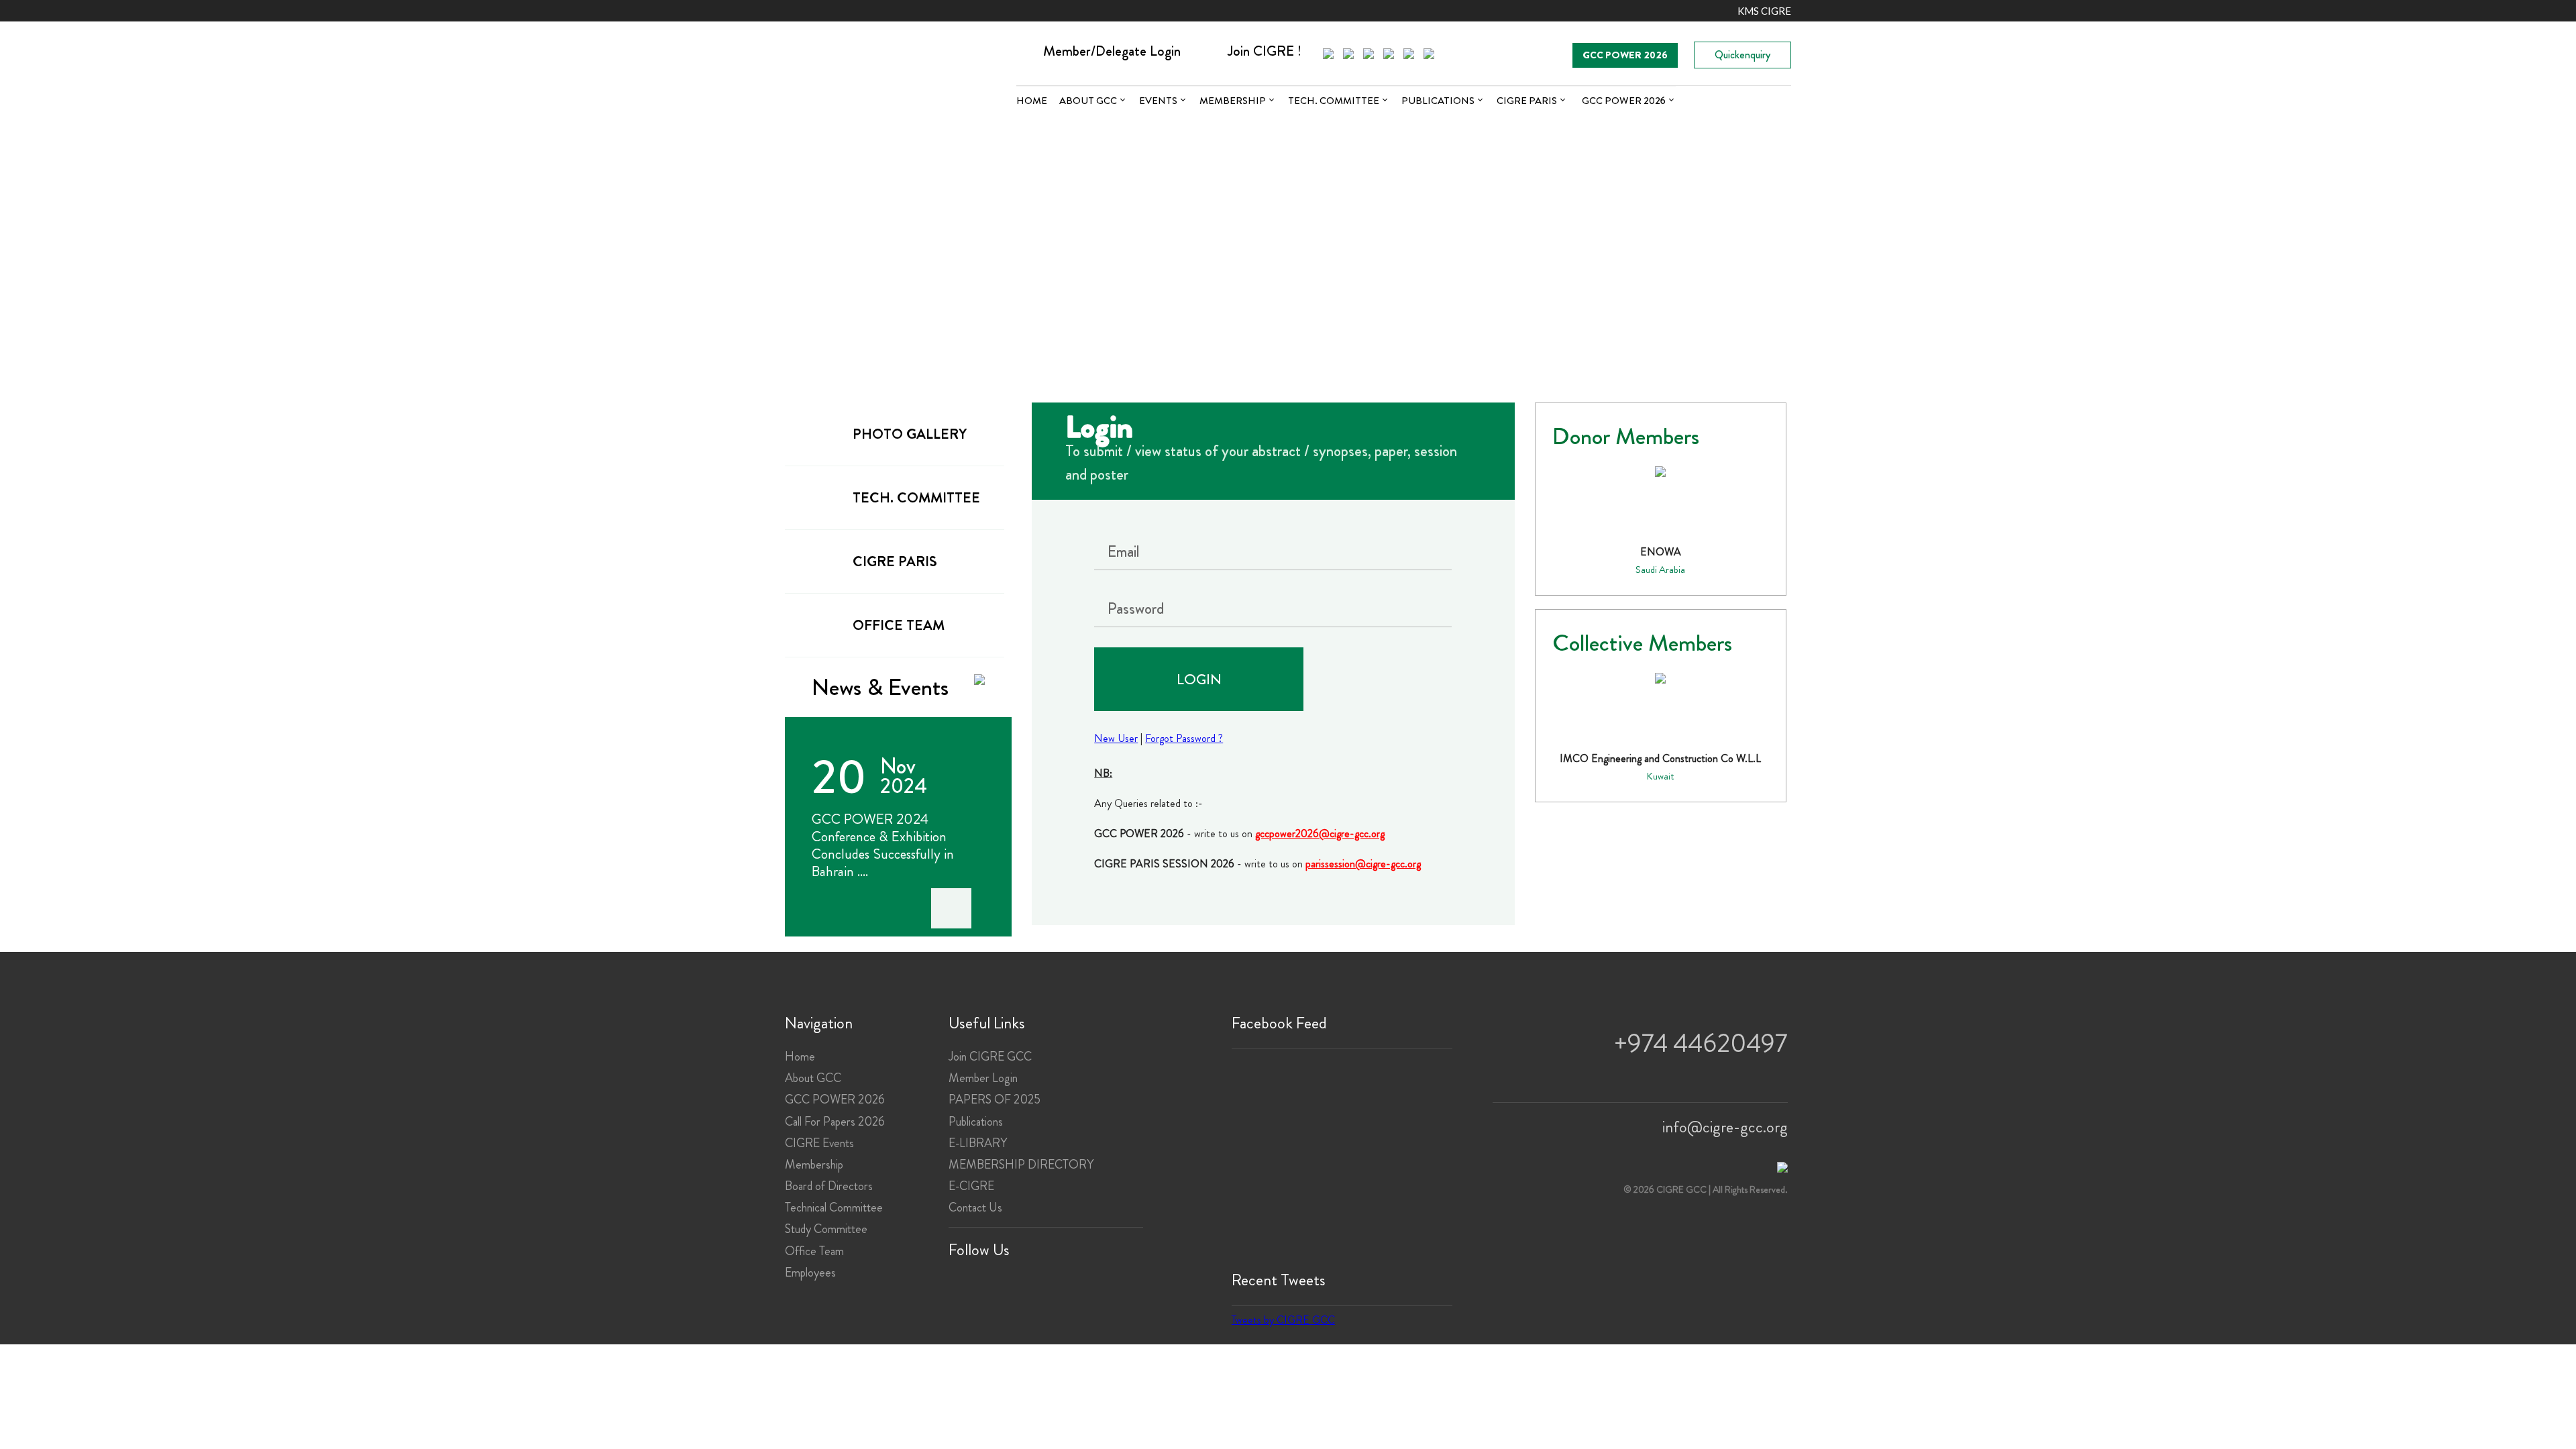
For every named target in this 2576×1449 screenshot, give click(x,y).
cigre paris (895, 561)
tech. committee (916, 498)
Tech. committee (1334, 101)
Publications (1438, 101)
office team (899, 625)
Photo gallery (910, 434)
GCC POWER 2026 (1625, 55)
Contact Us (975, 1207)
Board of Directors (829, 1186)
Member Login (983, 1078)
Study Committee (826, 1229)
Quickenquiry (1742, 55)
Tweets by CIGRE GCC (1283, 1320)
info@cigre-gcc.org (1725, 1127)
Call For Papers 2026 (835, 1122)
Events (1158, 101)
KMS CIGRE (1764, 11)
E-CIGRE (971, 1186)
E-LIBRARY (978, 1143)
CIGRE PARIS (1527, 101)
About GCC (1088, 101)
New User (1116, 738)
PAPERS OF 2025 (995, 1099)
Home (1032, 101)
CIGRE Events (819, 1143)
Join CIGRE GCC (990, 1057)
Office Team (814, 1251)
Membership (1233, 101)
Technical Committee (834, 1207)
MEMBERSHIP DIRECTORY (1021, 1165)
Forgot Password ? (1184, 738)
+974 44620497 (1701, 1043)
